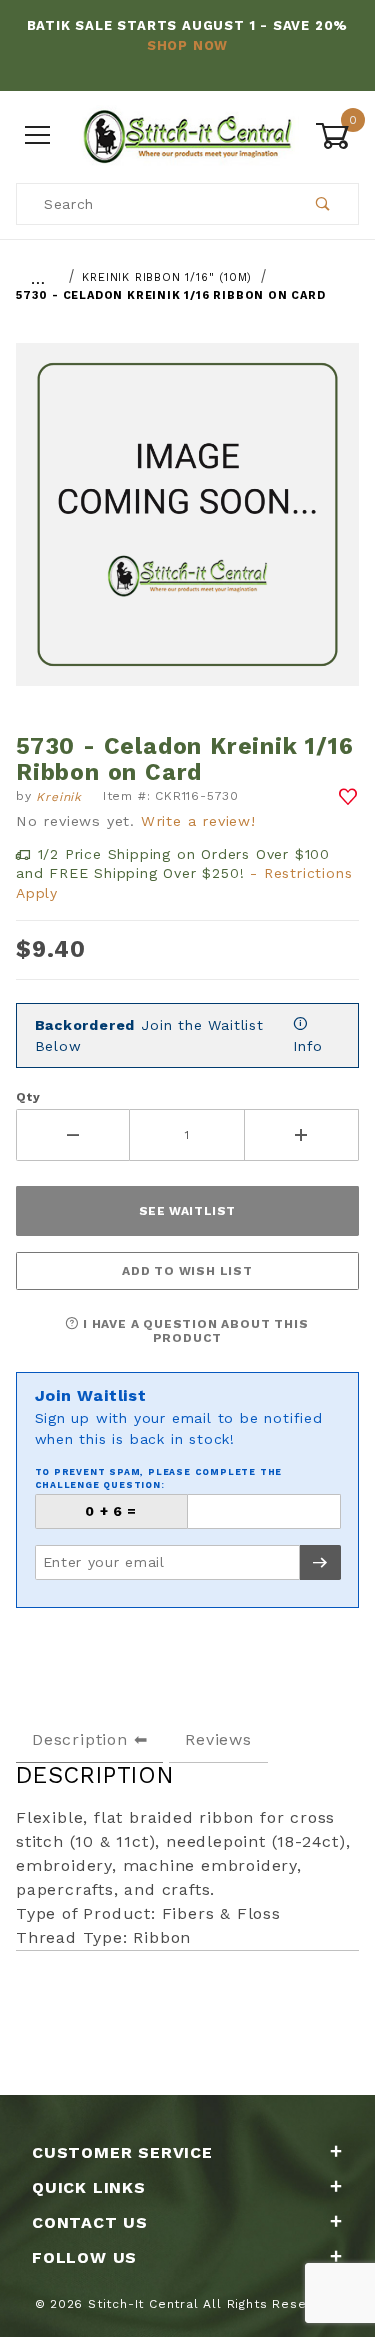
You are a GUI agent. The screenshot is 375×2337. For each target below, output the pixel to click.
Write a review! (198, 821)
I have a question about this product (193, 1331)
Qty (28, 1097)
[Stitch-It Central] (187, 134)
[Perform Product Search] (323, 204)
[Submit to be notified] (320, 1562)
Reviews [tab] (218, 1739)
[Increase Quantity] (302, 1135)
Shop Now (187, 45)
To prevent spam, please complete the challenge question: (159, 1478)
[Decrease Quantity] (73, 1135)
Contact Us (90, 2222)
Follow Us (84, 2257)
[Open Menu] (38, 135)
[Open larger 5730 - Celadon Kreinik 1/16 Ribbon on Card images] (187, 528)
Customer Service (122, 2152)
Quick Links (89, 2187)
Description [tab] (80, 1739)
